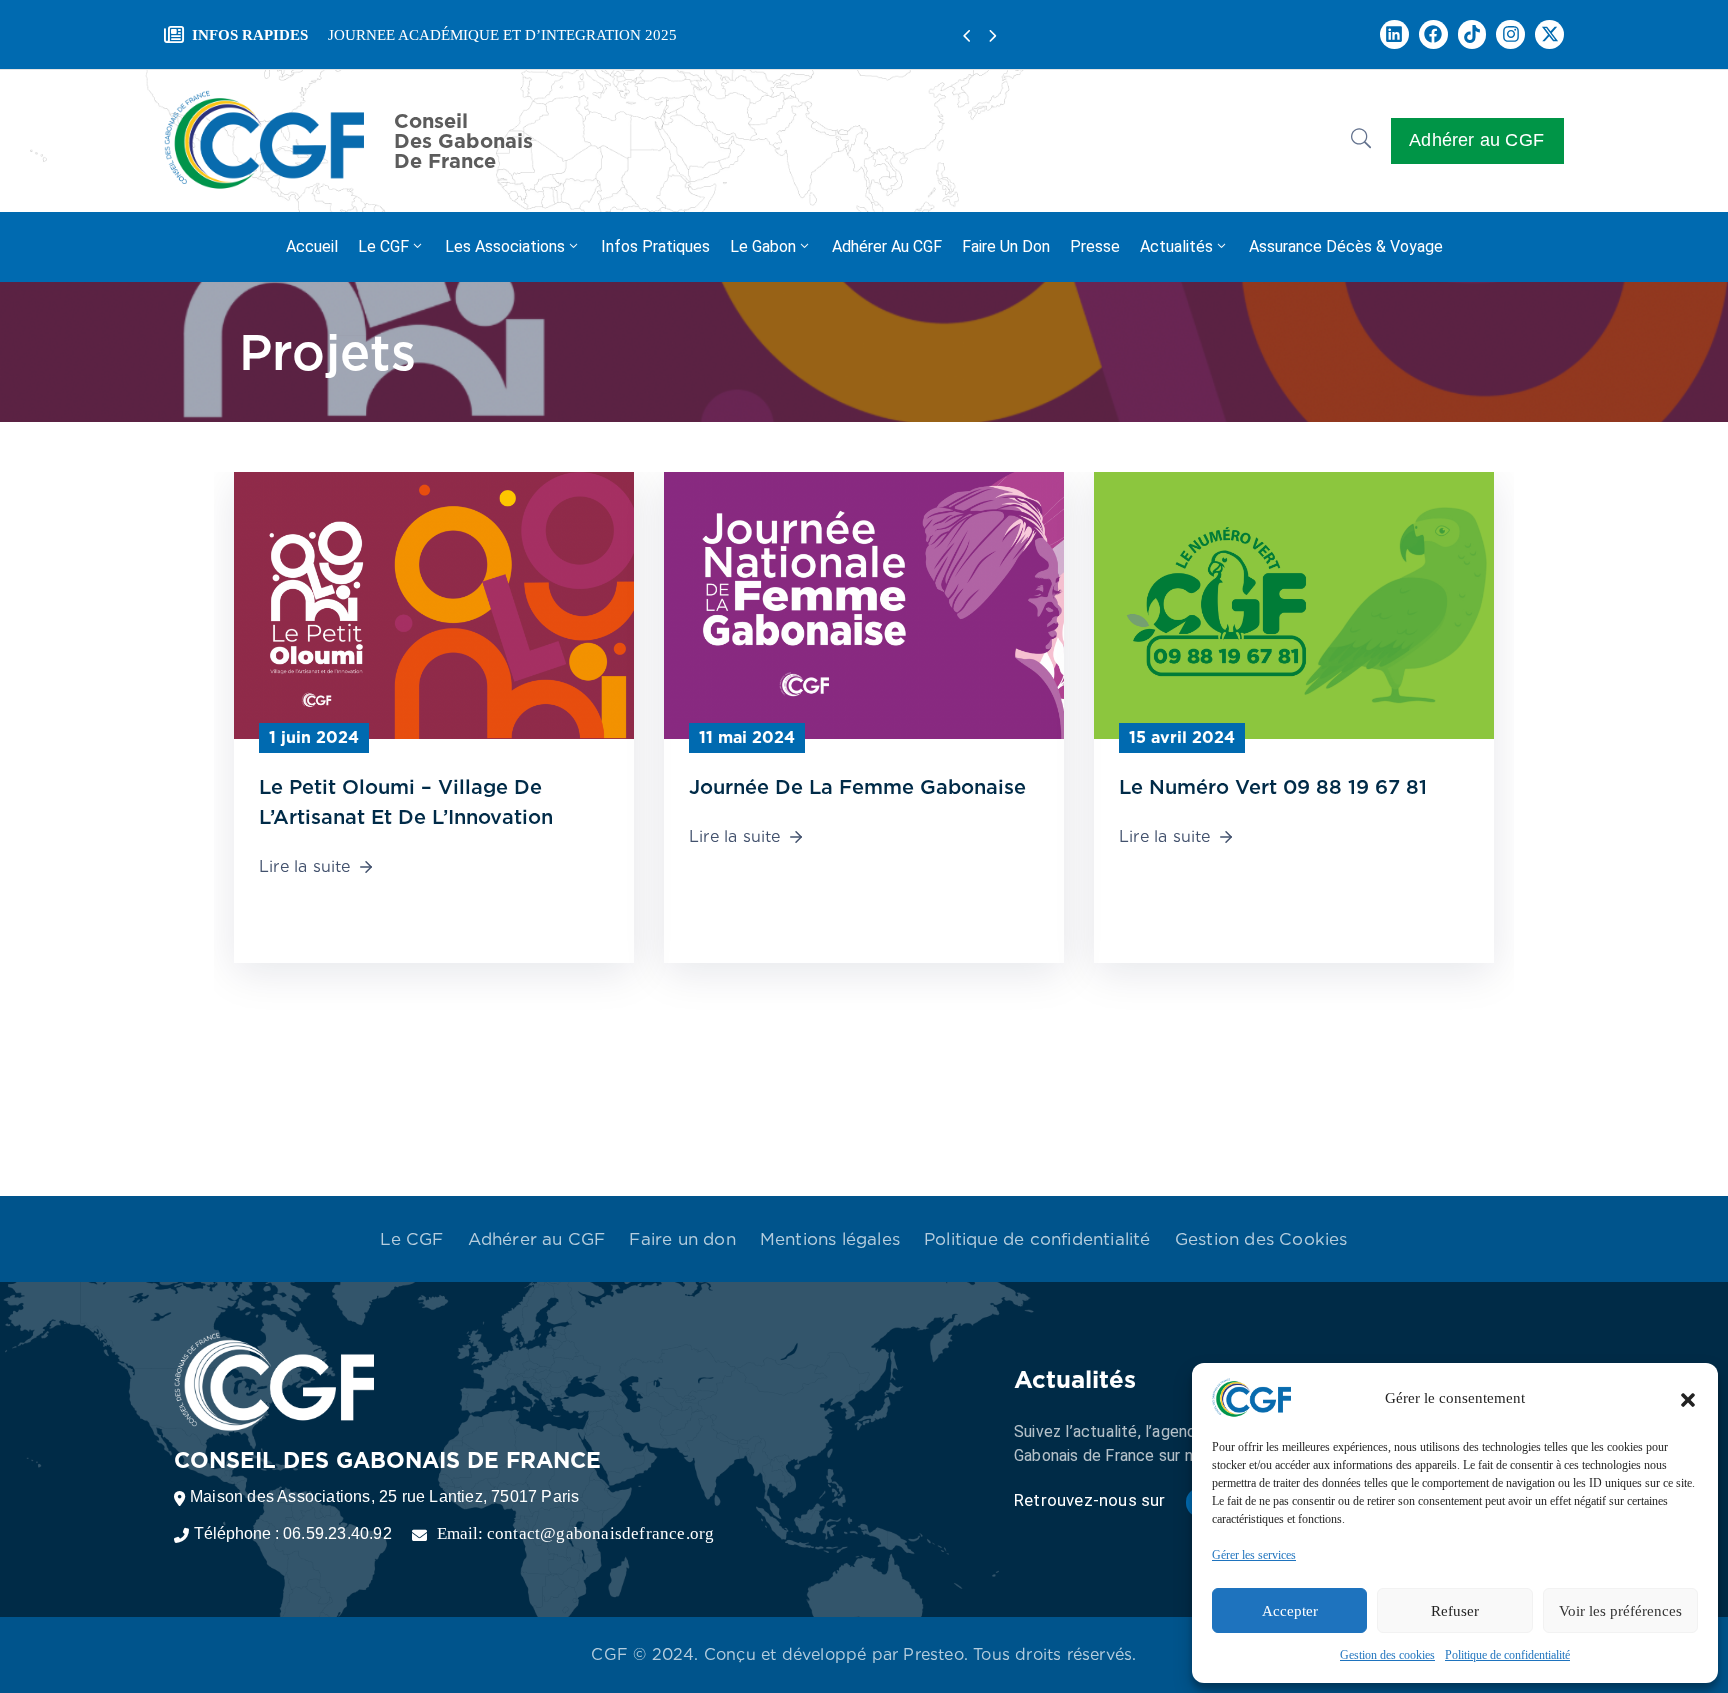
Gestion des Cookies (1261, 1239)
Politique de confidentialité (1507, 1655)
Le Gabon (763, 246)
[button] (1688, 1398)
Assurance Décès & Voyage (1346, 246)
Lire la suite (305, 866)
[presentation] (966, 36)
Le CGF (383, 246)
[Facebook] (1433, 34)
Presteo (933, 1654)
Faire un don (1006, 246)
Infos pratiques (655, 246)
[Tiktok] (1472, 34)
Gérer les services (1254, 1555)
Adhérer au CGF (887, 246)
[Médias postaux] (434, 603)
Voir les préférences (1620, 1611)
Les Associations (505, 246)
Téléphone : (293, 1533)
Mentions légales (830, 1239)
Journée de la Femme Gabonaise (857, 787)
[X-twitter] (1549, 34)
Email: (576, 1533)
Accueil (312, 246)
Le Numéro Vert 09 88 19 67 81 (1273, 787)
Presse (1095, 246)
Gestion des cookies (1387, 1655)
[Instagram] (1510, 34)
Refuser (1455, 1611)
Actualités (1176, 246)
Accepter (1290, 1611)
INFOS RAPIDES (250, 35)
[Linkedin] (1394, 34)
